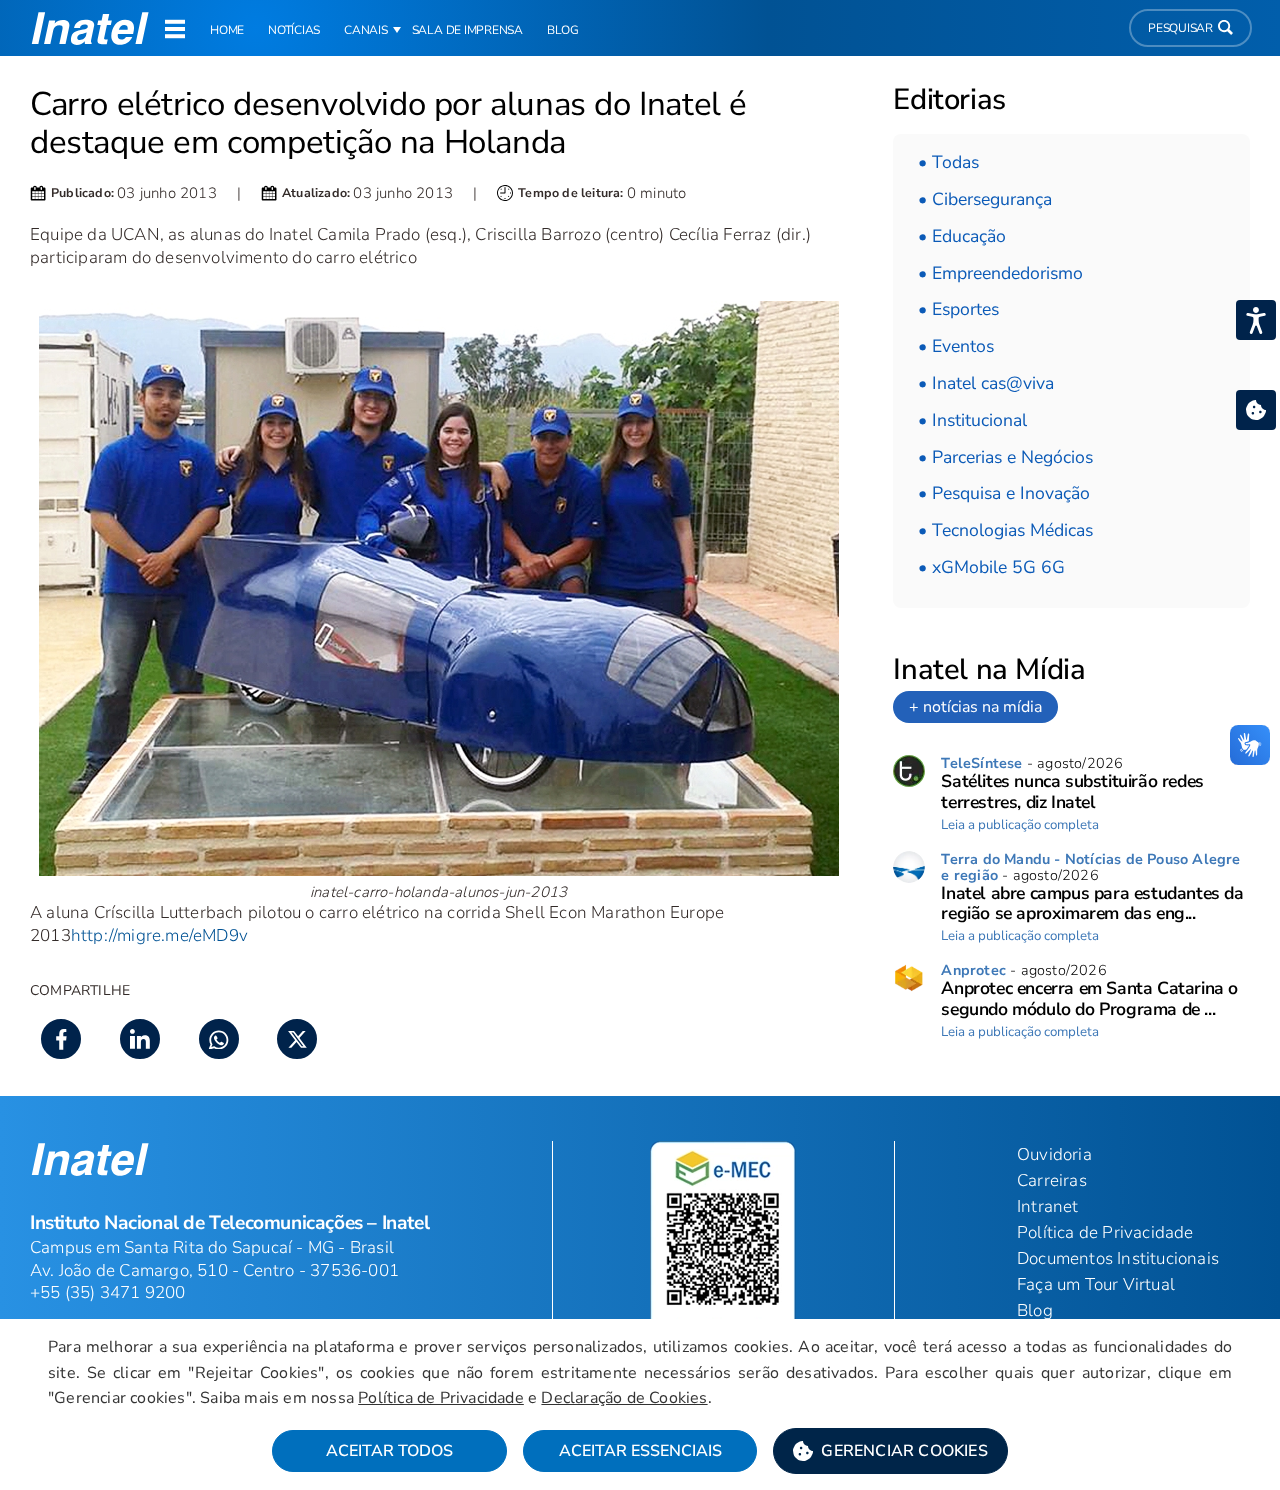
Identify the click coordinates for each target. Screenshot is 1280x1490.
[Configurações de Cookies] (1256, 410)
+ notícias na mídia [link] (975, 707)
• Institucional (972, 420)
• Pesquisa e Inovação (1004, 493)
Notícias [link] (294, 30)
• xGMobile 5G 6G (991, 567)
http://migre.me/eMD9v (159, 935)
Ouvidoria (1054, 1154)
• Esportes (958, 309)
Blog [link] (563, 30)
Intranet (1048, 1206)
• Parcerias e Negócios (1005, 457)
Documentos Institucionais (1118, 1258)
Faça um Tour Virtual (1096, 1284)
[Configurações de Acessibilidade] (1256, 320)
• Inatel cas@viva (986, 383)
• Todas (948, 162)
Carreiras (1052, 1180)
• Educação (962, 236)
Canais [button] (366, 30)
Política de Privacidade (441, 1398)
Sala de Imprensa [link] (467, 30)
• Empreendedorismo (1000, 273)
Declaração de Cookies (624, 1398)
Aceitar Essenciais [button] (640, 1451)
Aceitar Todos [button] (389, 1451)
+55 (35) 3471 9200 (108, 1292)
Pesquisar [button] (1180, 28)
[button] (890, 1451)
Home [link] (227, 30)
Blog (1035, 1310)
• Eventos (956, 346)
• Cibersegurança (985, 199)
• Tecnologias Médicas (1005, 530)
